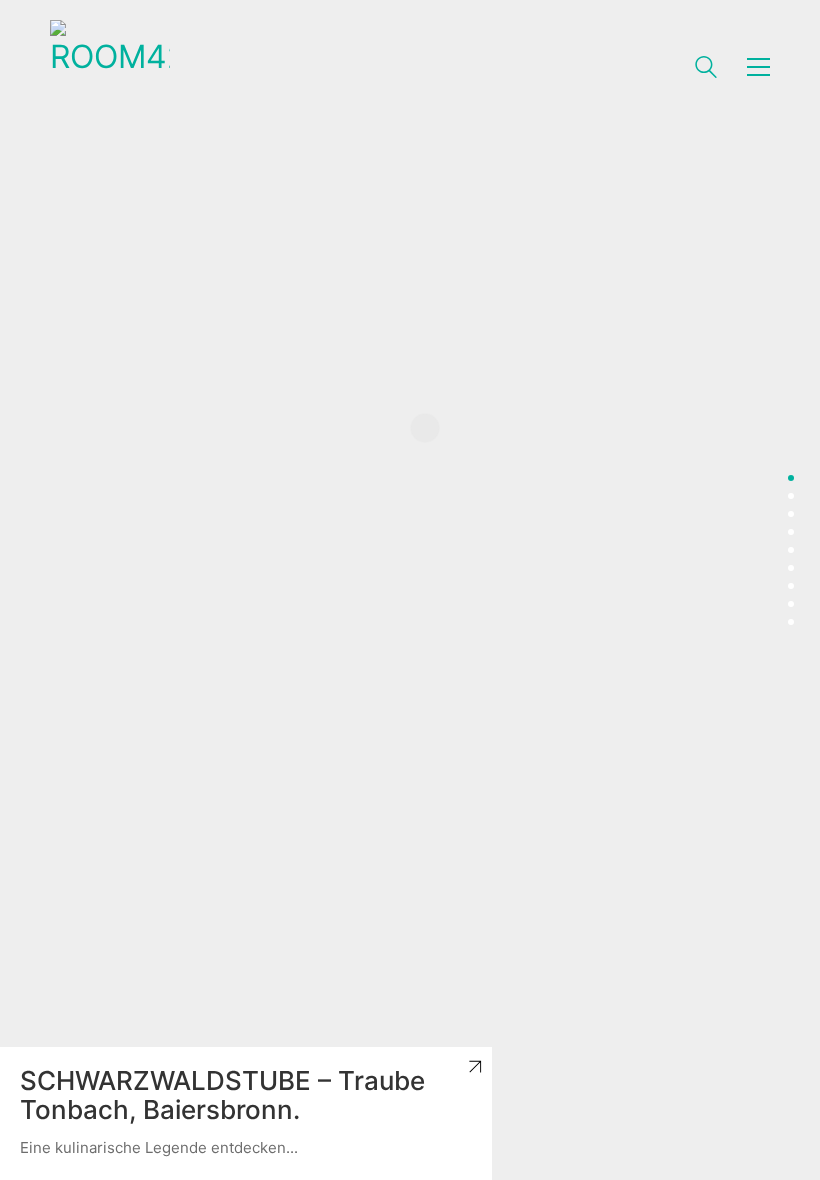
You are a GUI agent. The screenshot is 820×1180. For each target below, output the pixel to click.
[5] (791, 550)
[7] (791, 586)
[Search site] (706, 69)
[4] (791, 532)
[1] (791, 478)
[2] (791, 496)
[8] (791, 604)
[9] (791, 622)
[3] (791, 514)
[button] (758, 67)
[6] (791, 568)
